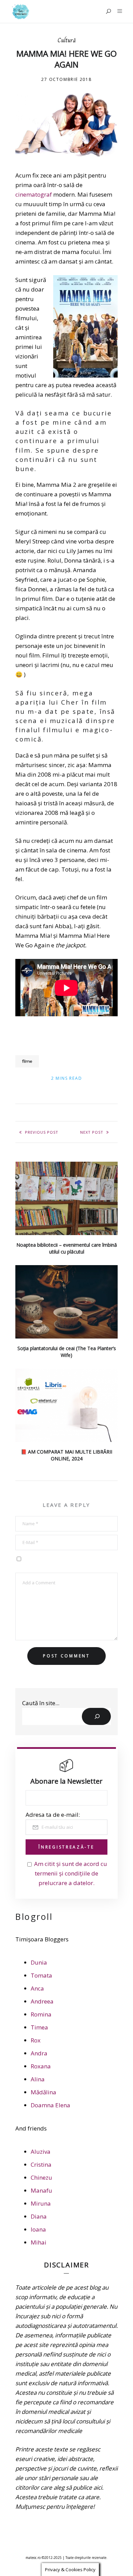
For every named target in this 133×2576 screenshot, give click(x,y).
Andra (39, 2053)
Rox (36, 2040)
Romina (41, 2014)
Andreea (42, 2001)
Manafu (41, 2190)
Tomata (41, 1975)
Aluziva (41, 2152)
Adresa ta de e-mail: (53, 1815)
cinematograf (34, 194)
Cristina (41, 2164)
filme (27, 1061)
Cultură (67, 41)
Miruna (41, 2203)
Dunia (39, 1962)
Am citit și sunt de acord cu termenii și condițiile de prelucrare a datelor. (71, 1873)
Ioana (38, 2229)
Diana (39, 2216)
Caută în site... (41, 1703)
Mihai (39, 2242)
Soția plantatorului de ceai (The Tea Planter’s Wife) (67, 1352)
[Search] (96, 1716)
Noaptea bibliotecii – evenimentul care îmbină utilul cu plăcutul (67, 1248)
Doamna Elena (50, 2105)
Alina (38, 2079)
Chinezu (41, 2177)
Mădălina (43, 2092)
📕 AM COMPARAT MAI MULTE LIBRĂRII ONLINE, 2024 (66, 1455)
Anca (37, 1988)
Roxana (41, 2066)
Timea (39, 2027)
